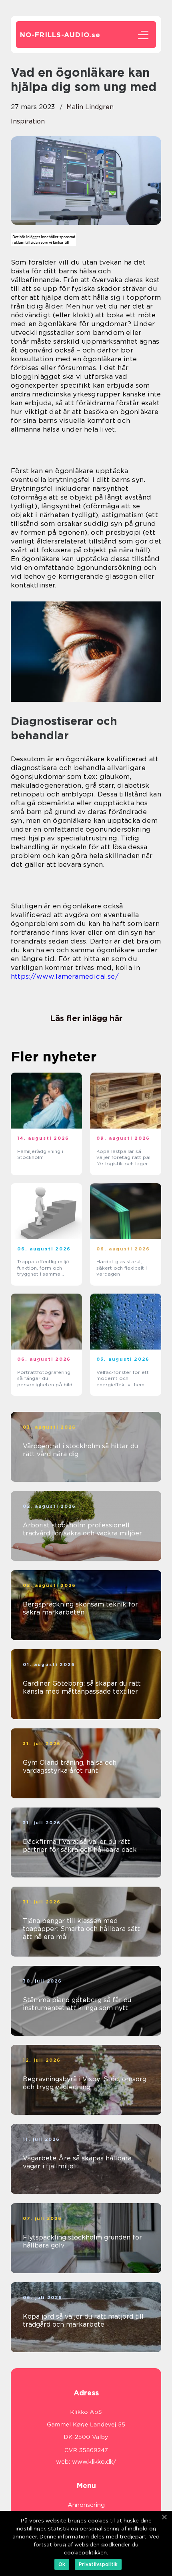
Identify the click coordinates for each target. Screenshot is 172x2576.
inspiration (28, 121)
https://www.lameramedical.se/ (65, 976)
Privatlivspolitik (98, 2564)
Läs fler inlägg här (86, 1018)
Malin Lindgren (90, 107)
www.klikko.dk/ (94, 2462)
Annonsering (86, 2505)
